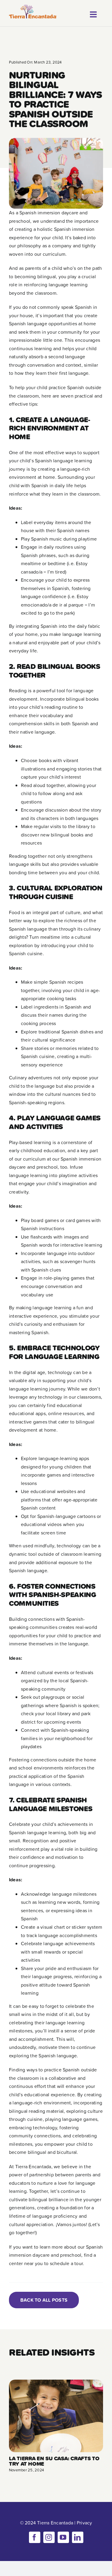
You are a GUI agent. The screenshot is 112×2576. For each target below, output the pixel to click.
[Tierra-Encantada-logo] (33, 7)
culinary (92, 929)
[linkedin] (78, 2537)
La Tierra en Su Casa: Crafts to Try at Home (54, 2461)
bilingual (47, 276)
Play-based (21, 1142)
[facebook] (35, 2537)
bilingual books (82, 699)
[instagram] (49, 2537)
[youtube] (63, 2537)
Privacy (85, 2523)
